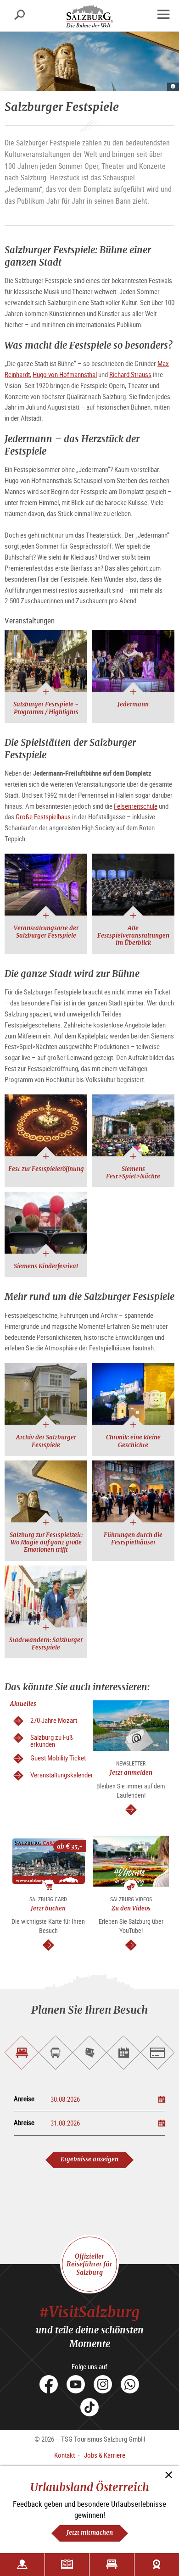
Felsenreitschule (136, 806)
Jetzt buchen (48, 1908)
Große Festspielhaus (43, 816)
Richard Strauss (130, 374)
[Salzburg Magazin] (67, 2565)
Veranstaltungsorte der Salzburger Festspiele (46, 932)
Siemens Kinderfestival (46, 1266)
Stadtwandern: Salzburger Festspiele (46, 1644)
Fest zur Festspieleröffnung (46, 1169)
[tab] (22, 2053)
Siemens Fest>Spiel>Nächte (133, 1173)
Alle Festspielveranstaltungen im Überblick (133, 936)
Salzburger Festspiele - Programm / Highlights (46, 708)
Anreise (24, 2099)
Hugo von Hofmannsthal (65, 374)
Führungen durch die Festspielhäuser (133, 1539)
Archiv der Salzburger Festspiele (46, 1441)
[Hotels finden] (112, 2565)
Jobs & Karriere (105, 2455)
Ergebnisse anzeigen (89, 2159)
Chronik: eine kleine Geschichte (133, 1441)
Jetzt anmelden (131, 1773)
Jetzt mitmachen (90, 2533)
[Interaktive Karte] (22, 2565)
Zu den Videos (131, 1908)
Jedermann (133, 704)
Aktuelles (23, 1704)
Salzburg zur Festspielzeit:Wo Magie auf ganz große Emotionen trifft (46, 1543)
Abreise (24, 2123)
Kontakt (64, 2455)
